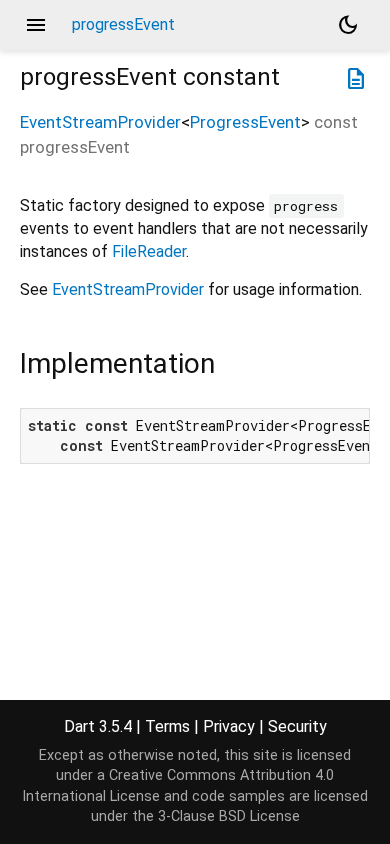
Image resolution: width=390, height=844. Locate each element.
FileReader (149, 251)
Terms (167, 726)
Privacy (229, 726)
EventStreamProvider (100, 122)
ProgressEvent (245, 122)
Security (297, 726)
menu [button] (36, 25)
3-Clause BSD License (229, 816)
